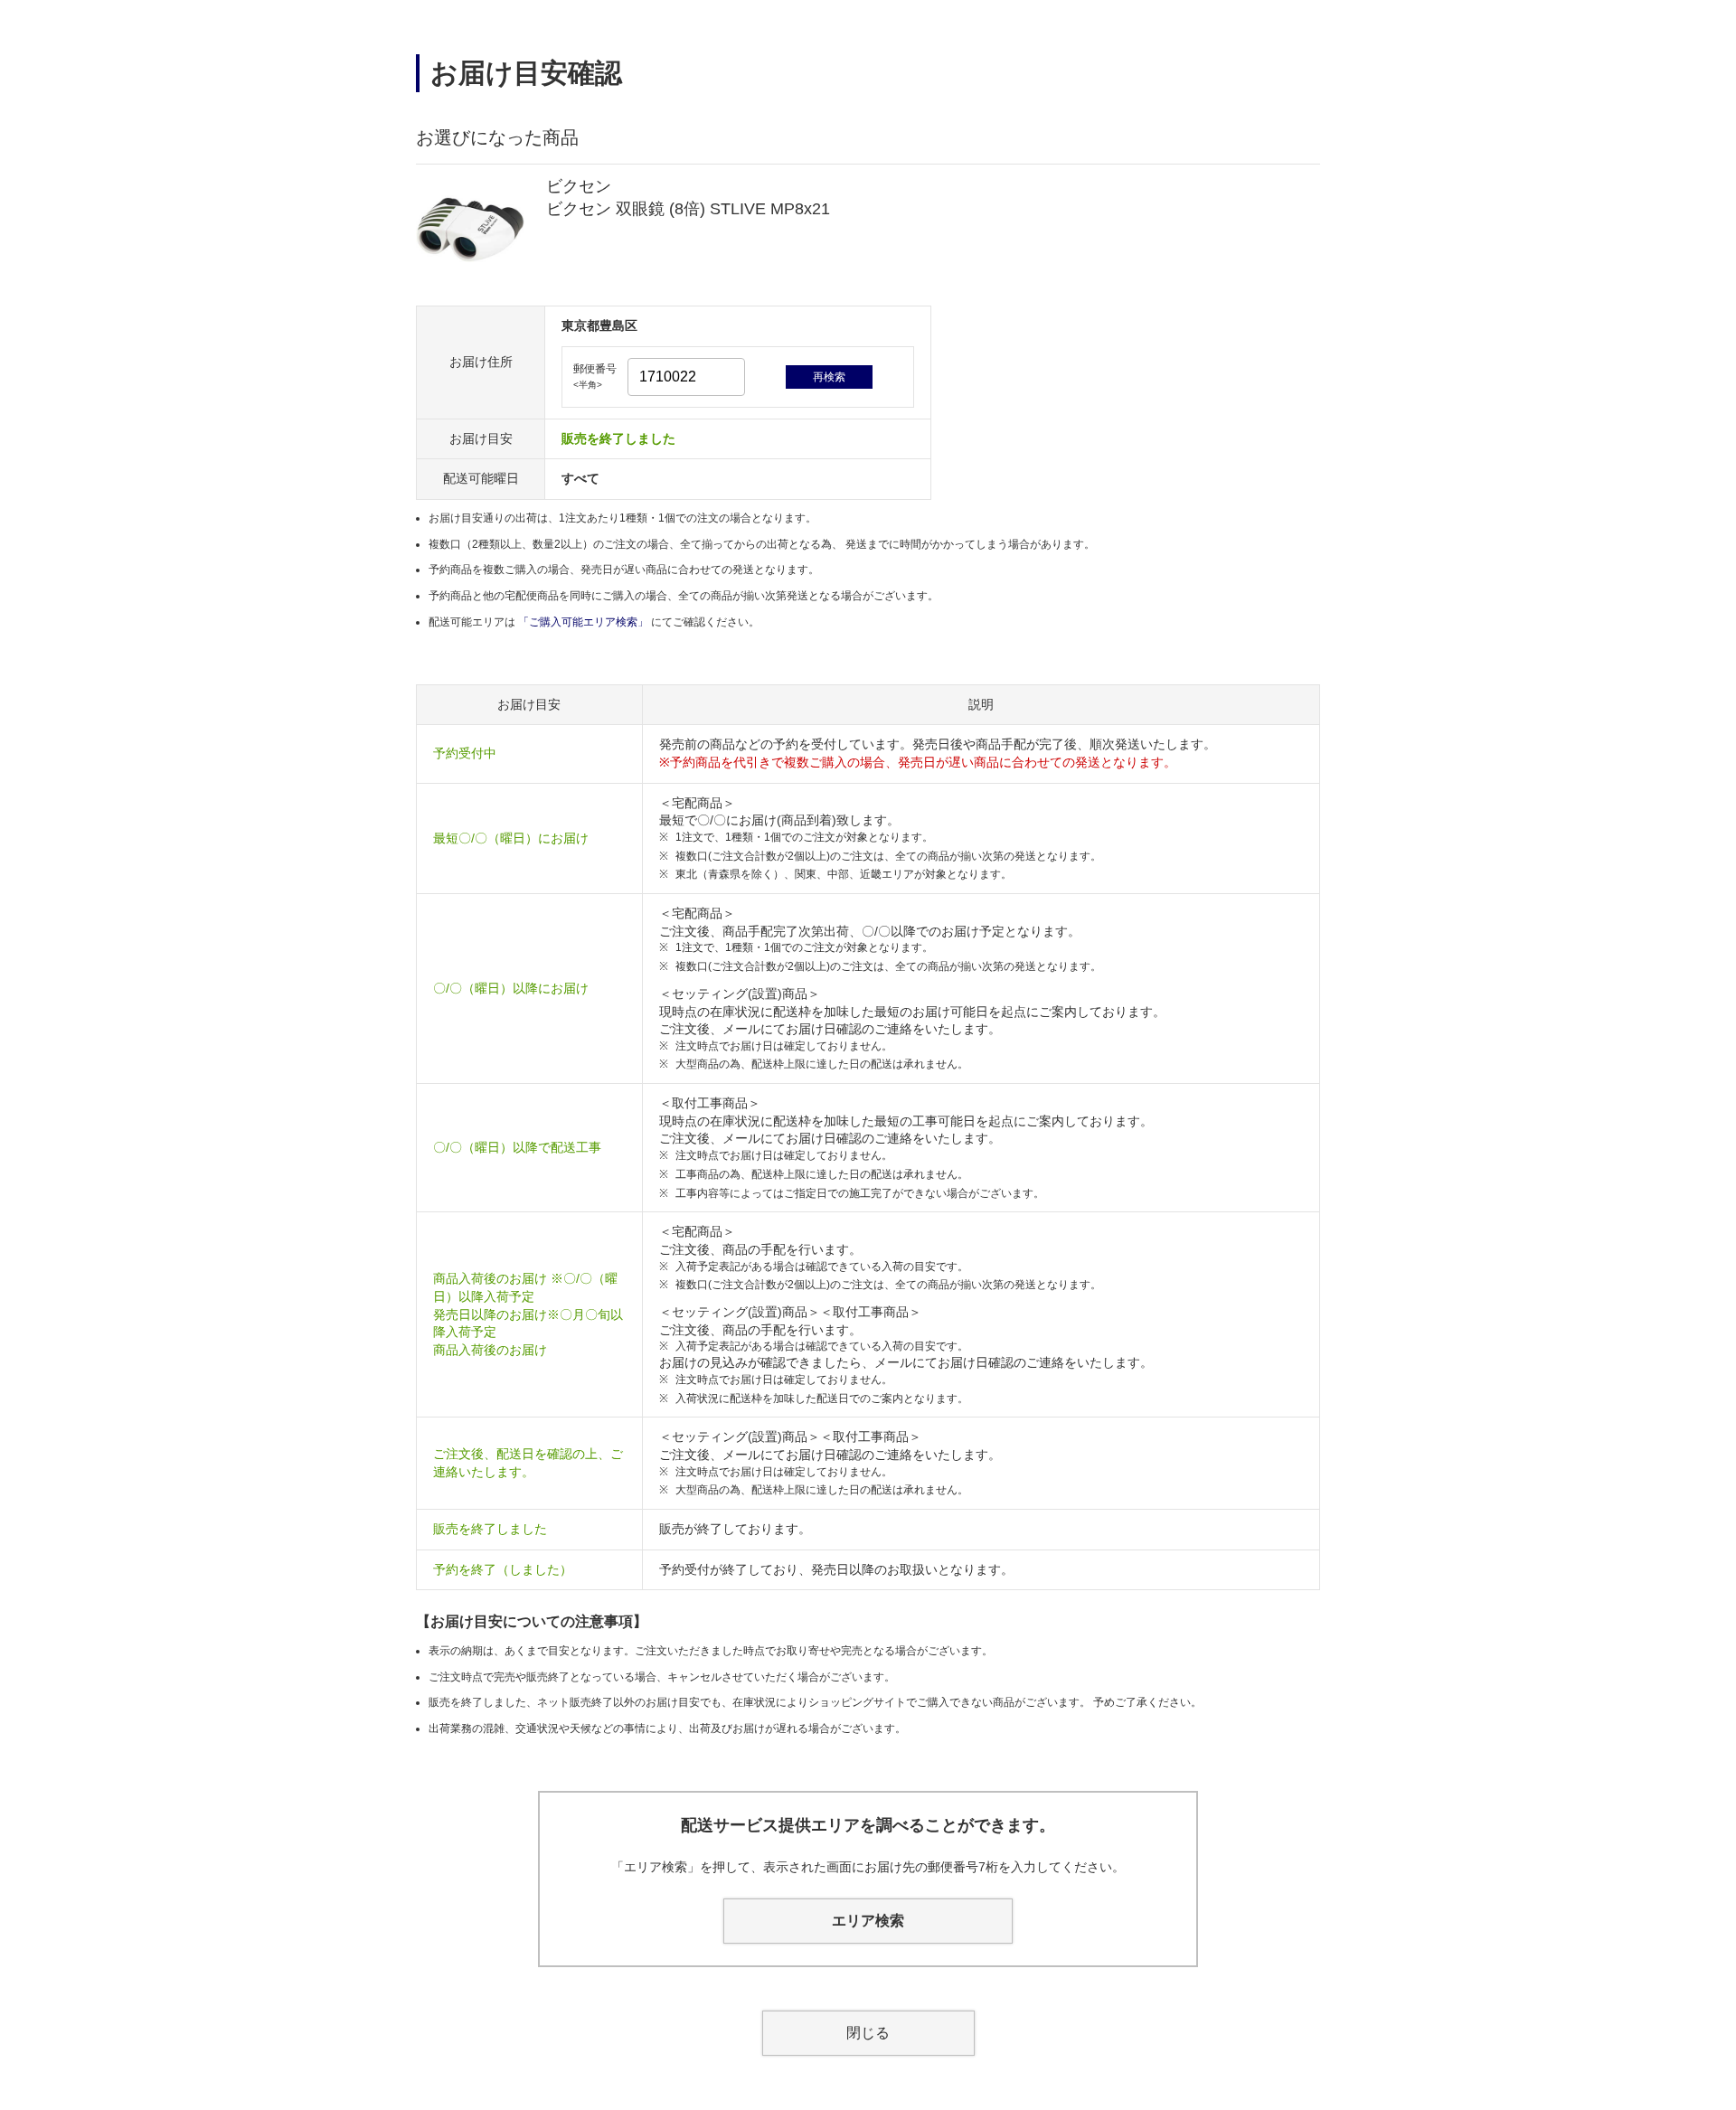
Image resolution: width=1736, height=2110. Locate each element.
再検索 (829, 377)
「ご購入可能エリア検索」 (585, 622)
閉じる (868, 2033)
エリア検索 (868, 1921)
